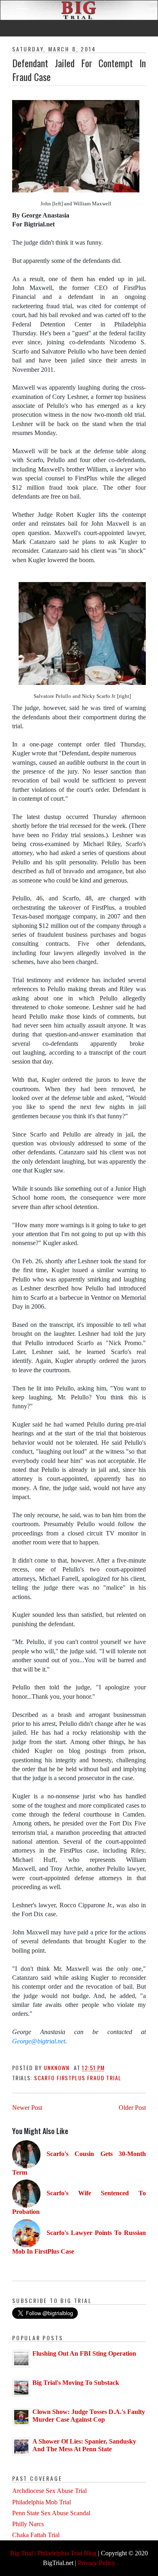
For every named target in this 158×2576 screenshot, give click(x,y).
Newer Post (27, 2108)
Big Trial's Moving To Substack (76, 2383)
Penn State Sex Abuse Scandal (51, 2513)
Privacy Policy (96, 2563)
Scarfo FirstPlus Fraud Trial (78, 2078)
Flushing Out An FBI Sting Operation (84, 2353)
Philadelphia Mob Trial (42, 2502)
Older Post (132, 2108)
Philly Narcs (28, 2524)
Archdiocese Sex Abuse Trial (49, 2491)
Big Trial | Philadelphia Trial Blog (53, 2553)
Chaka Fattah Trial (36, 2535)
